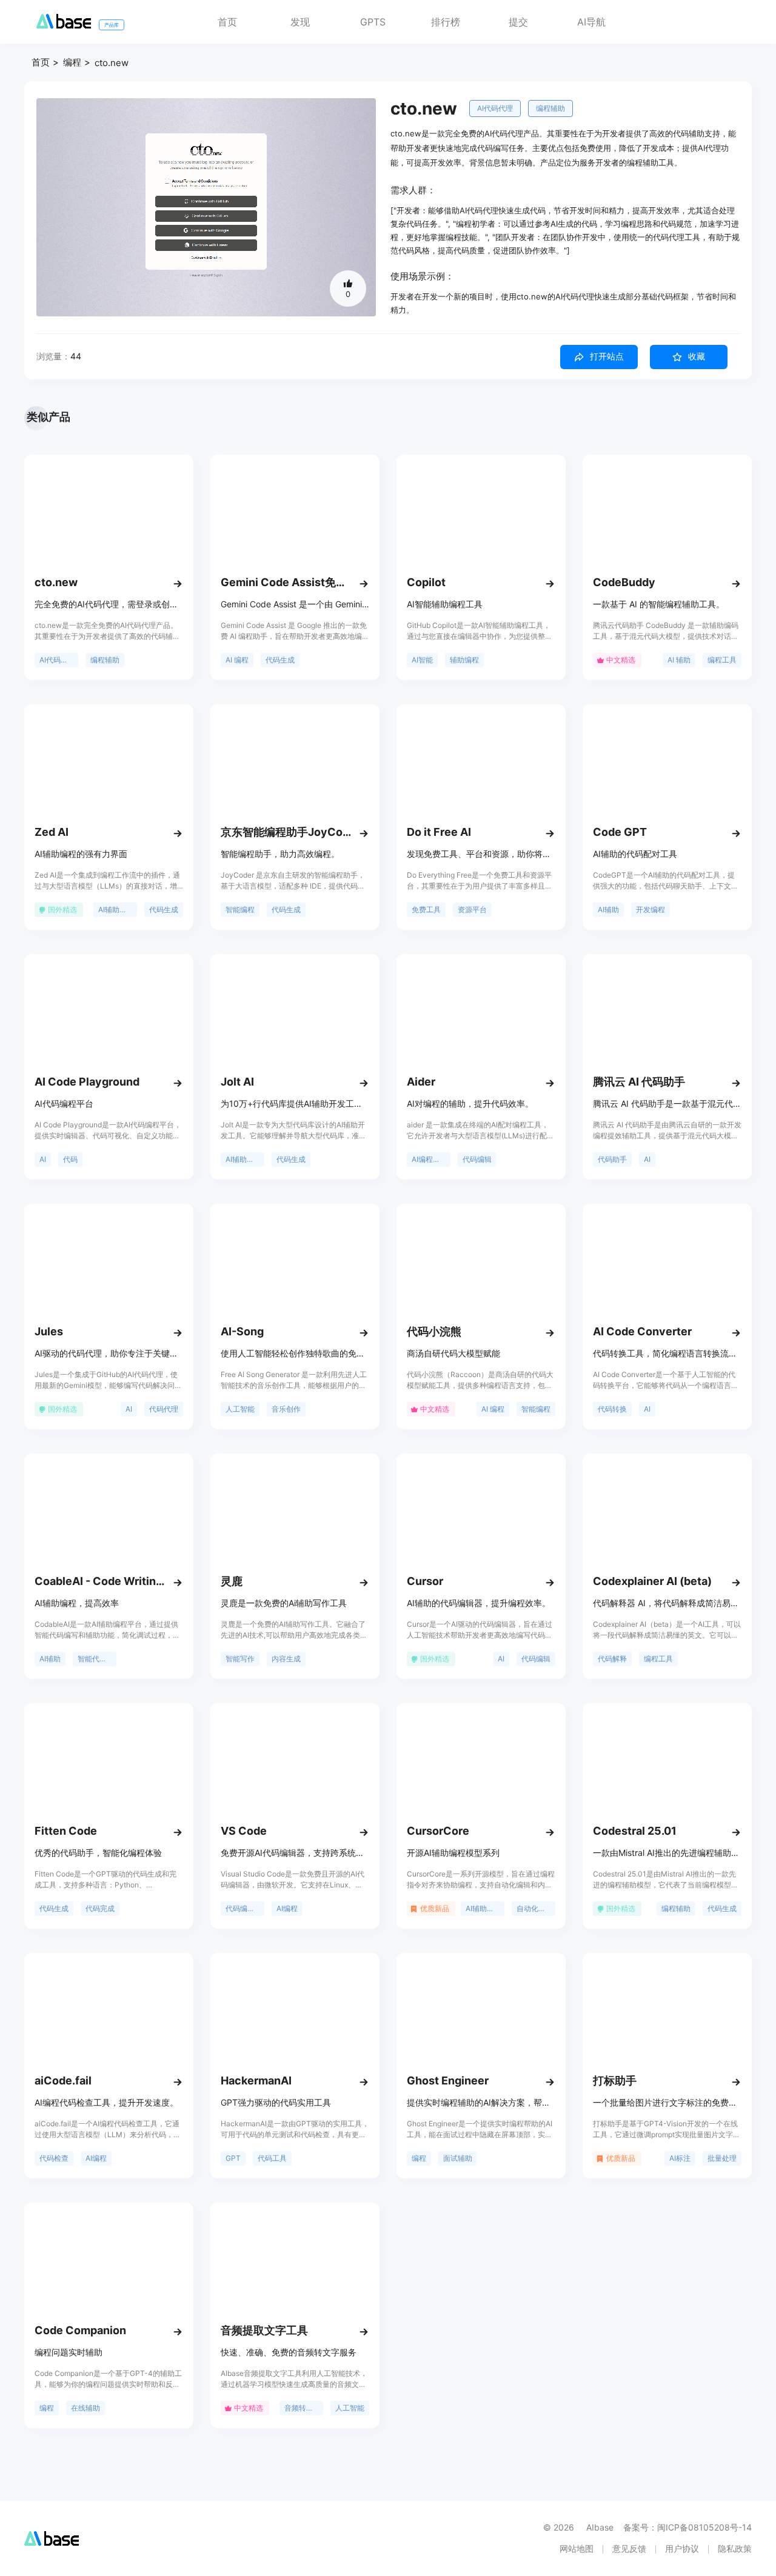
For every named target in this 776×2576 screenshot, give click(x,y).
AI (43, 1159)
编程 (72, 62)
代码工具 (272, 2158)
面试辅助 (458, 2158)
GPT (233, 2158)
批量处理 (722, 2158)
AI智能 (422, 660)
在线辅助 (85, 2408)
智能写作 (240, 1659)
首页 (227, 22)
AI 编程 (237, 660)
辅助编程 (464, 660)
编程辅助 (550, 108)
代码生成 (280, 660)
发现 (300, 22)
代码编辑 (477, 1159)
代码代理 (164, 1409)
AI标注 (680, 2158)
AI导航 (591, 22)
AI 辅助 (679, 660)
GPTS (373, 22)
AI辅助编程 (116, 909)
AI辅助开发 (243, 1159)
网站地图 (577, 2548)
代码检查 (54, 2158)
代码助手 (612, 1159)
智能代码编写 (97, 1659)
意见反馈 (629, 2548)
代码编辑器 (244, 1908)
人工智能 (240, 1409)
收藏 (697, 356)
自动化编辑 (535, 1908)
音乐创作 (286, 1409)
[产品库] (64, 25)
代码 (70, 1159)
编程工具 (722, 660)
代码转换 (612, 1409)
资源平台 (472, 909)
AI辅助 (608, 909)
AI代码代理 (495, 108)
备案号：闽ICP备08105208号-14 (687, 2527)
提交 (518, 22)
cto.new (112, 63)
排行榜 (446, 22)
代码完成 (100, 1908)
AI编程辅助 (430, 1159)
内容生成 (286, 1659)
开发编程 (651, 909)
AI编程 (287, 1908)
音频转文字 (303, 2408)
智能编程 (240, 909)
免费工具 (426, 909)
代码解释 (612, 1659)
